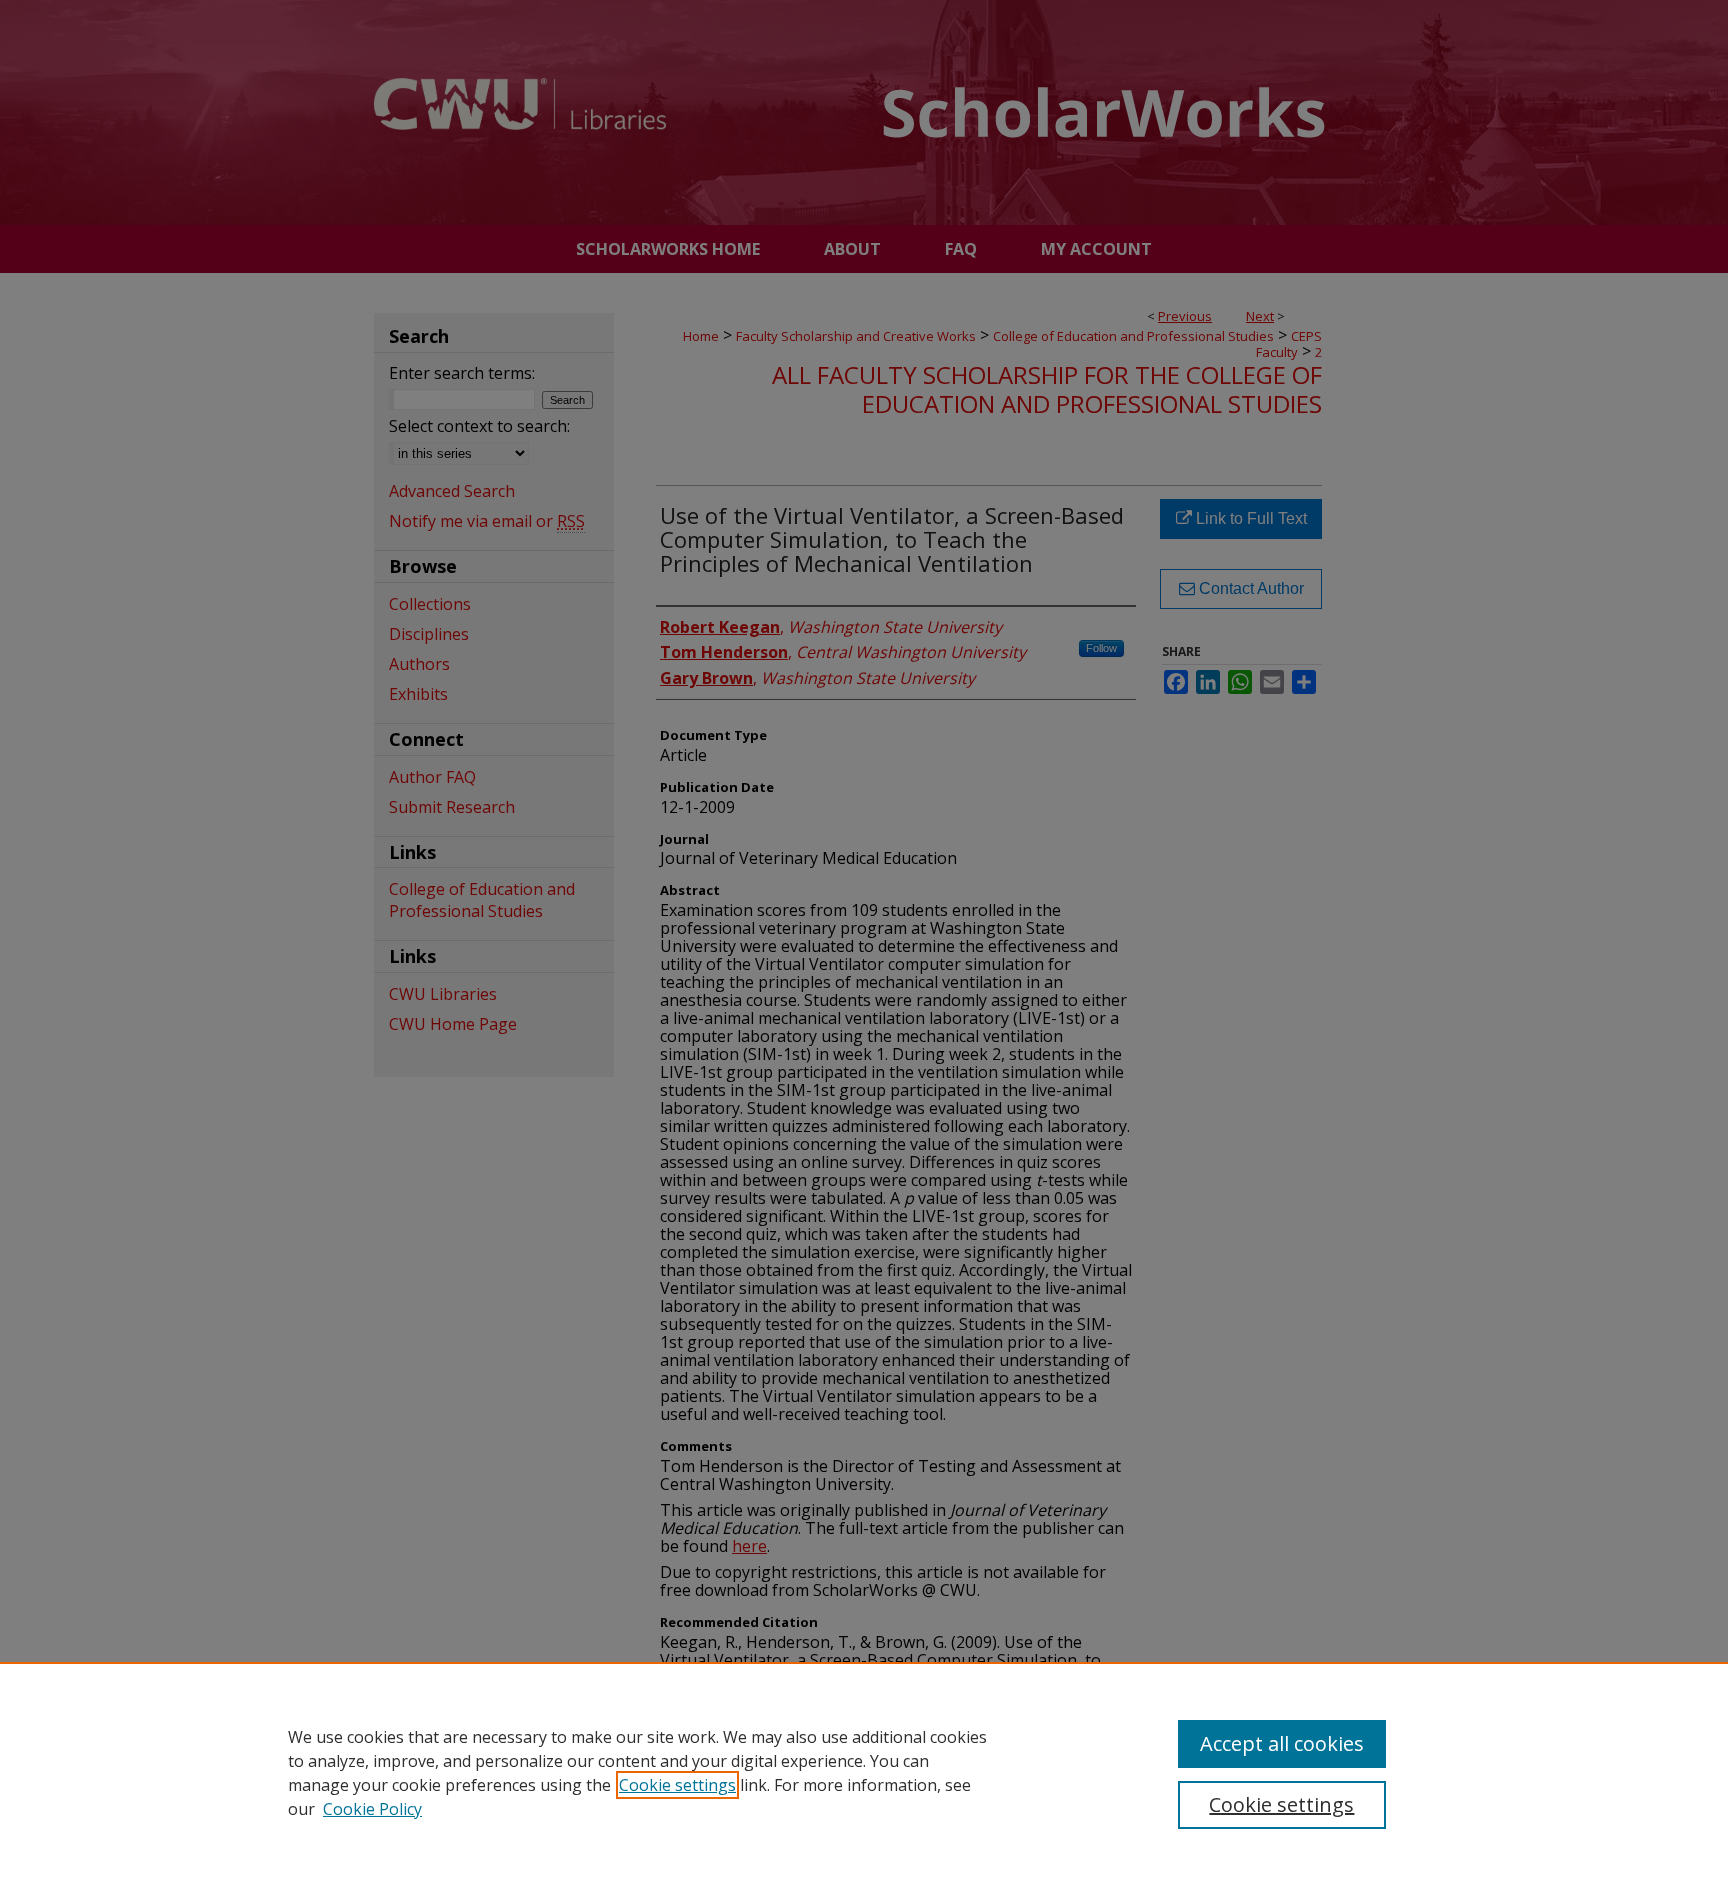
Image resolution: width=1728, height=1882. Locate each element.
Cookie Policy (372, 1809)
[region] (864, 1772)
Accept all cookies (1282, 1743)
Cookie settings (677, 1785)
